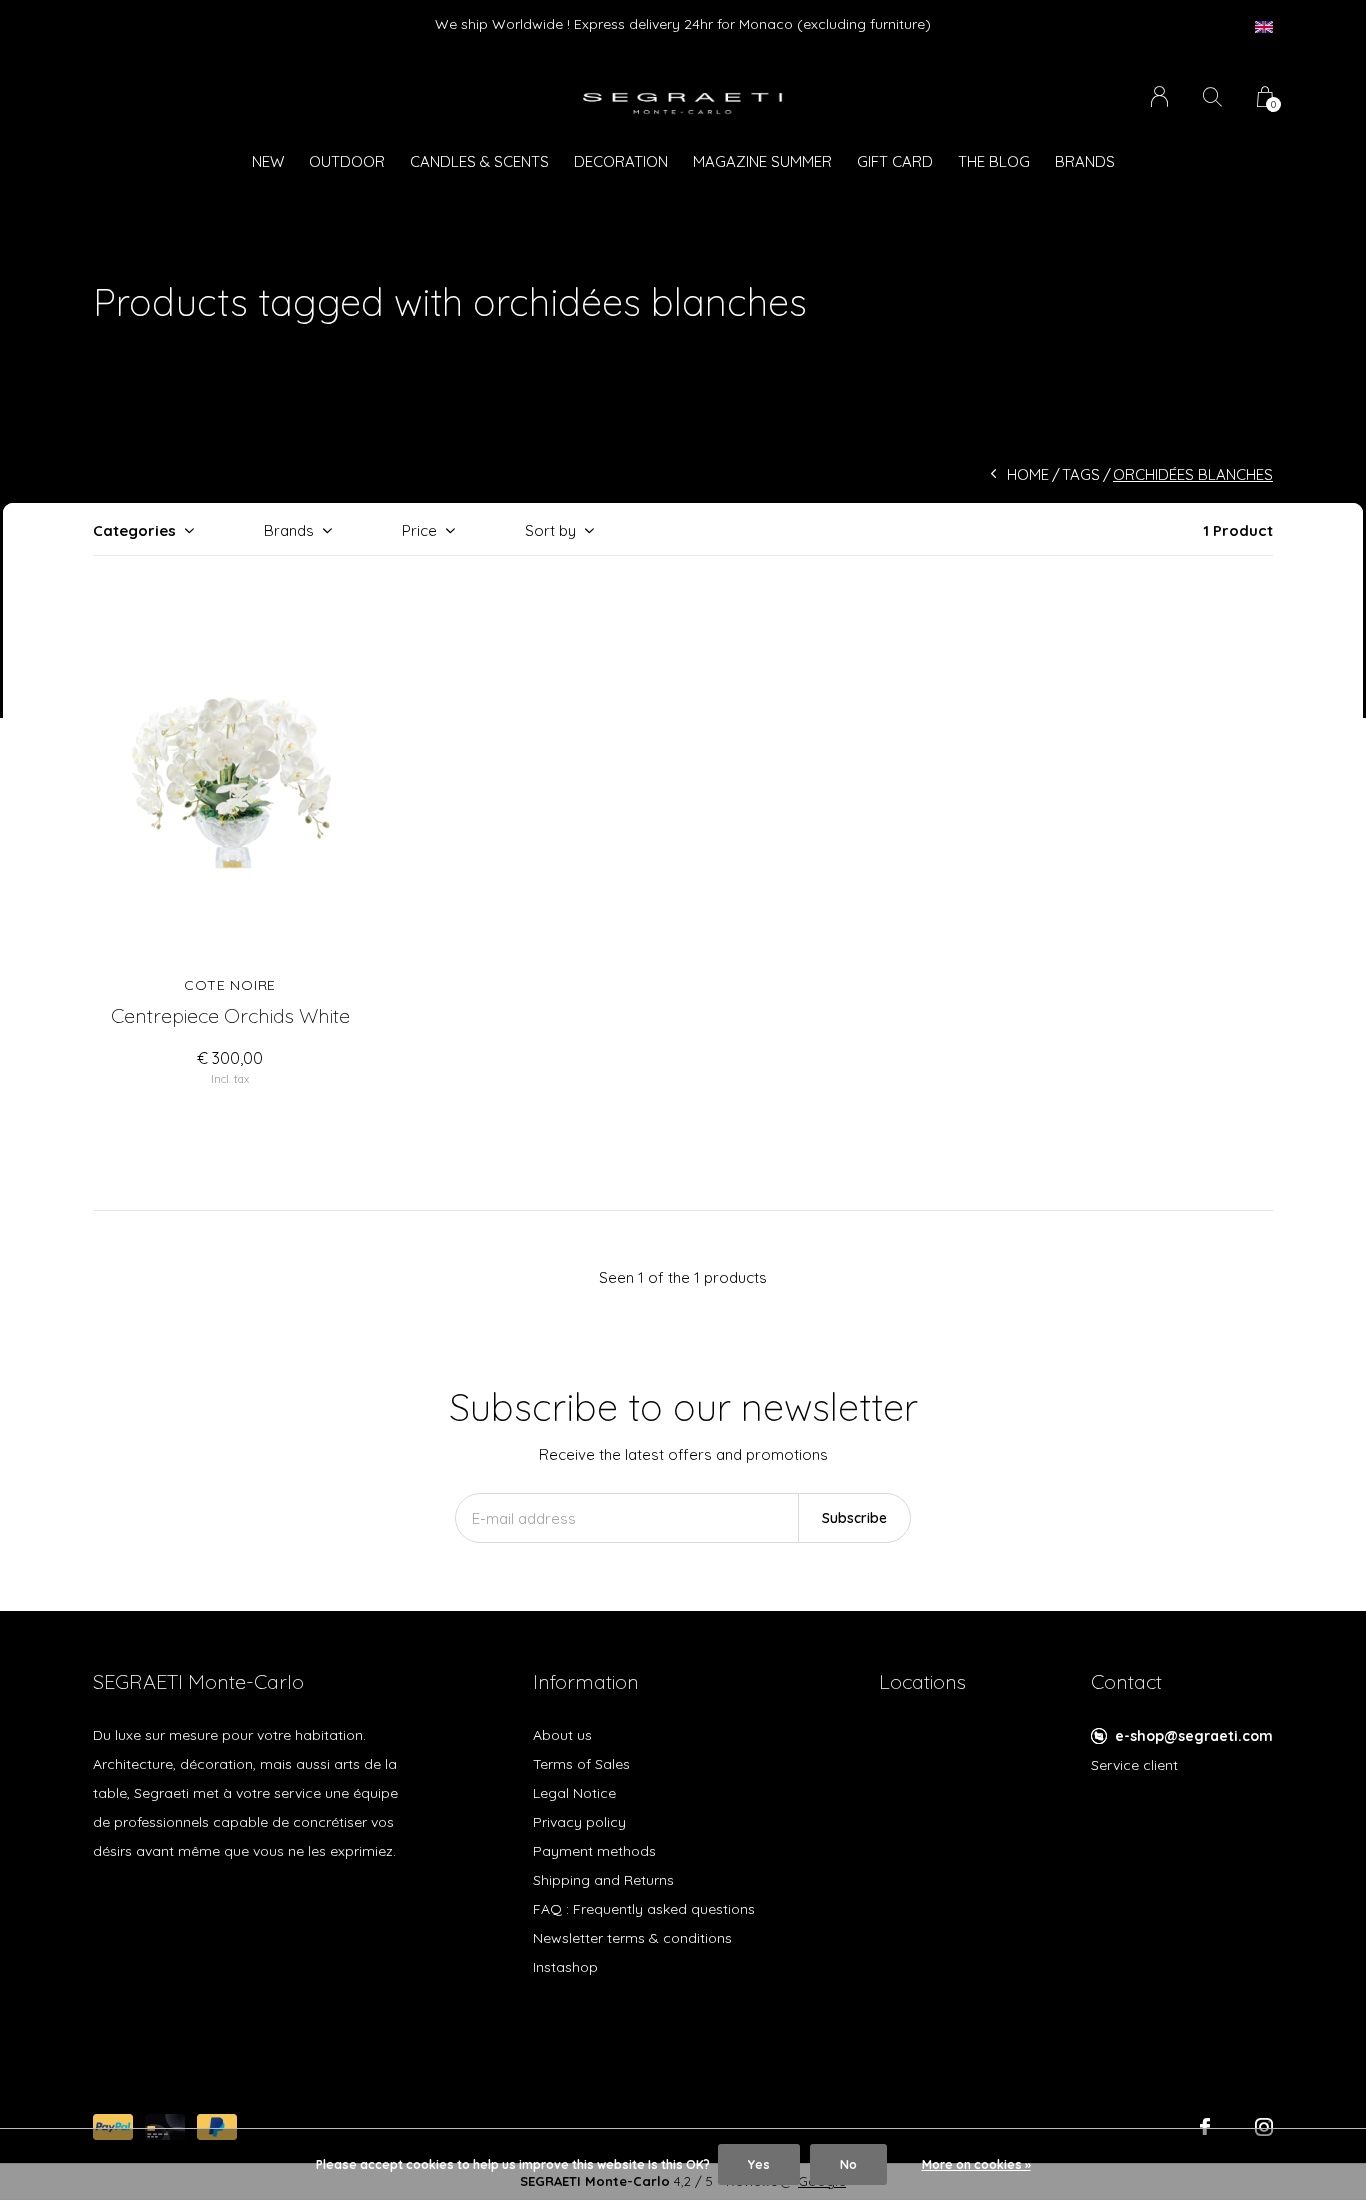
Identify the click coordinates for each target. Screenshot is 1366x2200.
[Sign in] (1159, 96)
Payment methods (594, 1851)
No (848, 2164)
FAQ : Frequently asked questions (644, 1909)
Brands (1085, 161)
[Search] (1212, 96)
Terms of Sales (581, 1764)
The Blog (994, 161)
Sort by (550, 530)
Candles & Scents (479, 161)
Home (1028, 474)
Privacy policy (579, 1822)
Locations (922, 1681)
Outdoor (347, 161)
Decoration (621, 161)
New (268, 161)
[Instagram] (1264, 2127)
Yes (759, 2164)
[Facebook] (1205, 2127)
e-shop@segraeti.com (1194, 1736)
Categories (134, 530)
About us (562, 1735)
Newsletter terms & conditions (632, 1938)
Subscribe (854, 1518)
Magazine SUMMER (762, 161)
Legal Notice (574, 1793)
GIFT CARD (895, 161)
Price (419, 530)
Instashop (565, 1967)
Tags (1081, 474)
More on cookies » (976, 2164)
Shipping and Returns (603, 1880)
